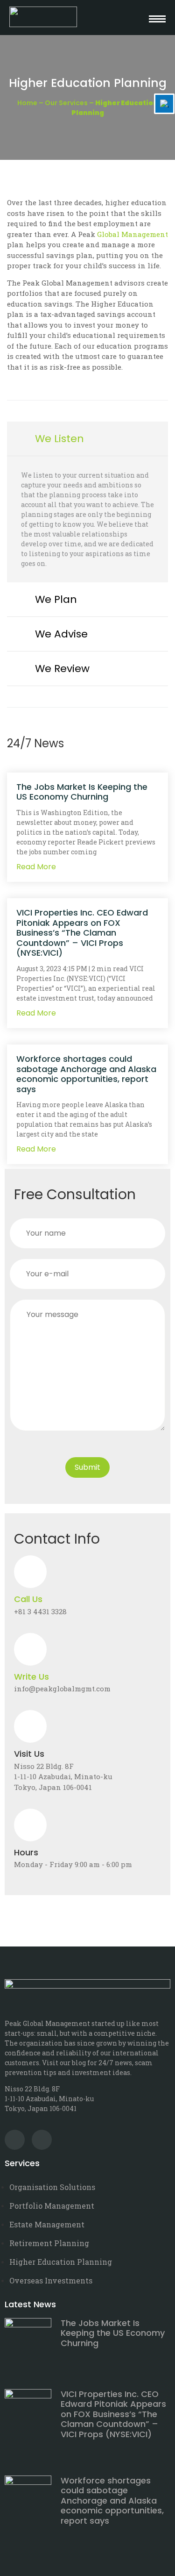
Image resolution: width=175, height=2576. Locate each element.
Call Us (28, 1599)
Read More (36, 867)
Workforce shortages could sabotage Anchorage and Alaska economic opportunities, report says (86, 1074)
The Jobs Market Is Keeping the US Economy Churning (82, 792)
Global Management (133, 234)
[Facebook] (42, 2140)
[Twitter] (15, 2140)
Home (27, 103)
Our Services (66, 103)
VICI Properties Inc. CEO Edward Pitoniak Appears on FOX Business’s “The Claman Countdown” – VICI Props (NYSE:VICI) (82, 933)
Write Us (31, 1677)
